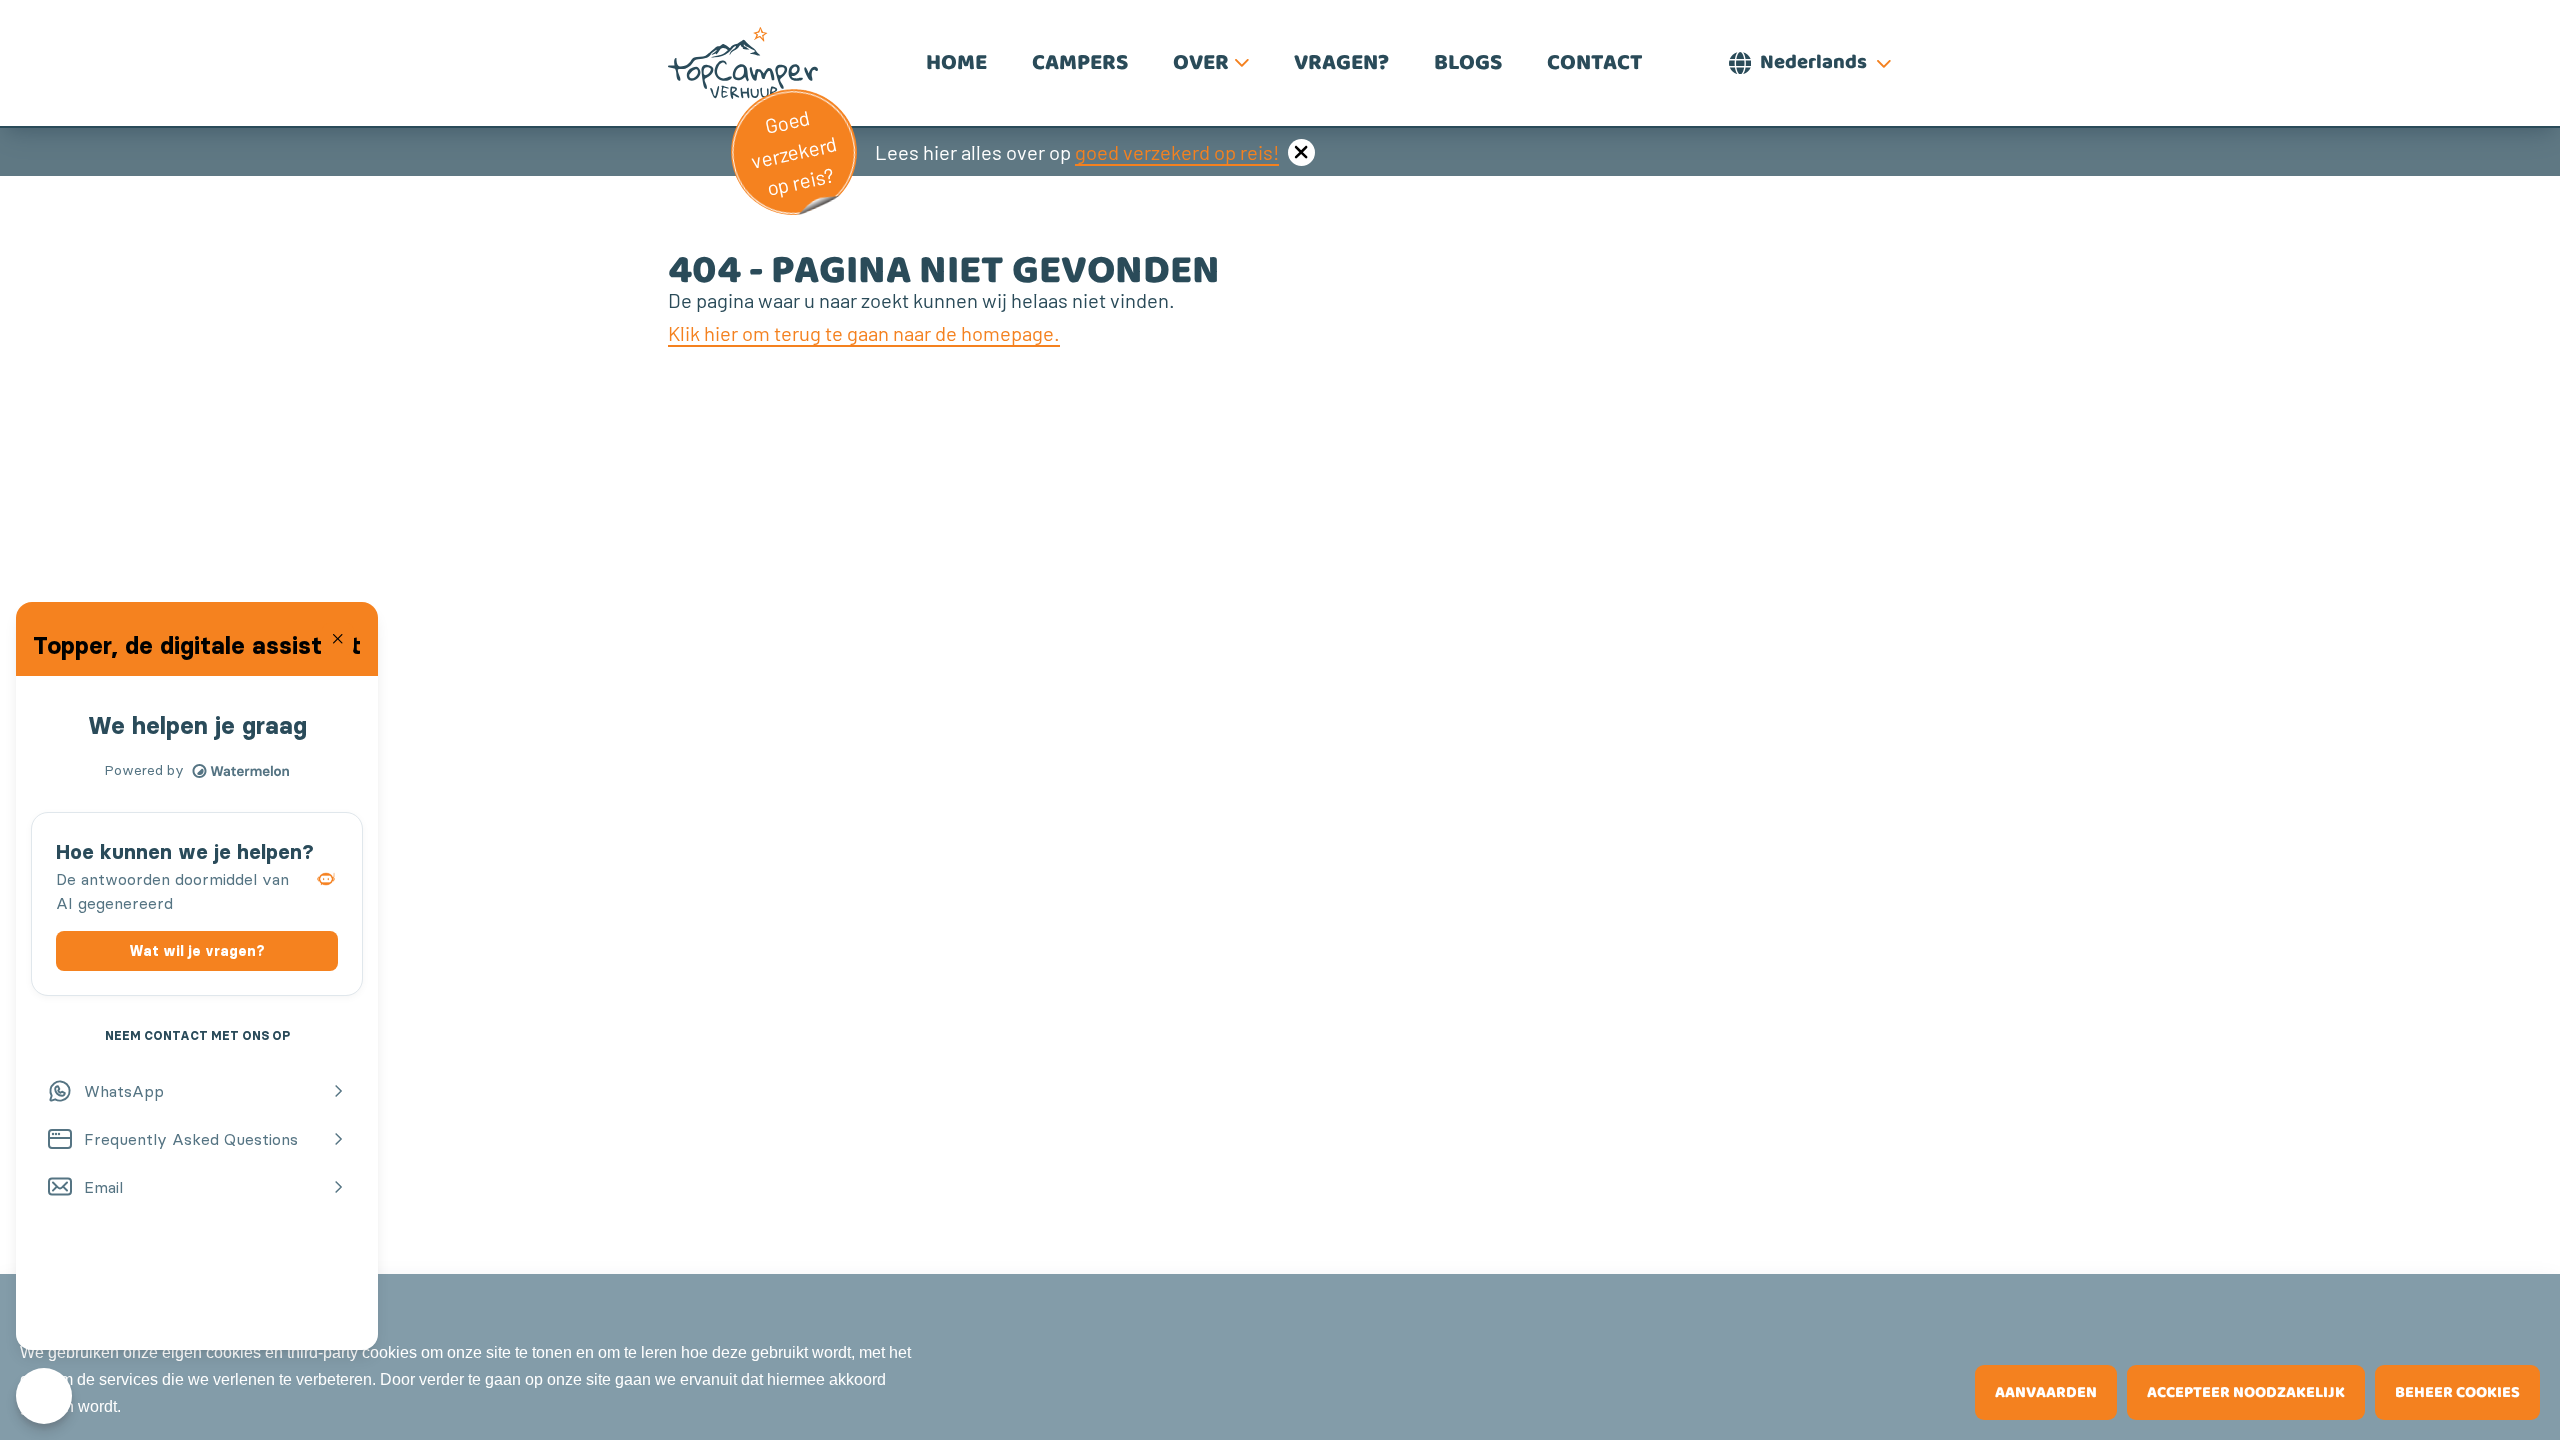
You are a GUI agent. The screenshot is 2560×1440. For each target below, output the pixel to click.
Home (956, 63)
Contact (1595, 63)
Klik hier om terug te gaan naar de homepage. (864, 333)
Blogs (1468, 63)
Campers (1080, 63)
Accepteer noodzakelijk (2246, 1392)
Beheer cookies (2457, 1392)
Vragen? (1341, 63)
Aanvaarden (2046, 1392)
